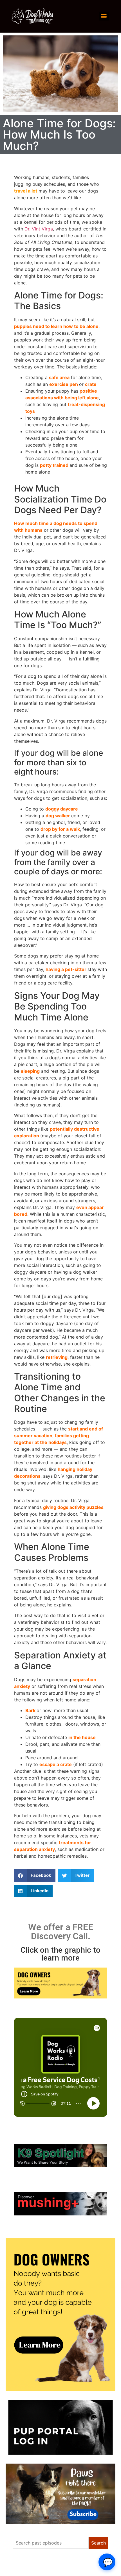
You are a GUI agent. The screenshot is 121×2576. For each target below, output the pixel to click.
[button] (35, 1876)
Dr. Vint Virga (39, 229)
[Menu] (104, 16)
